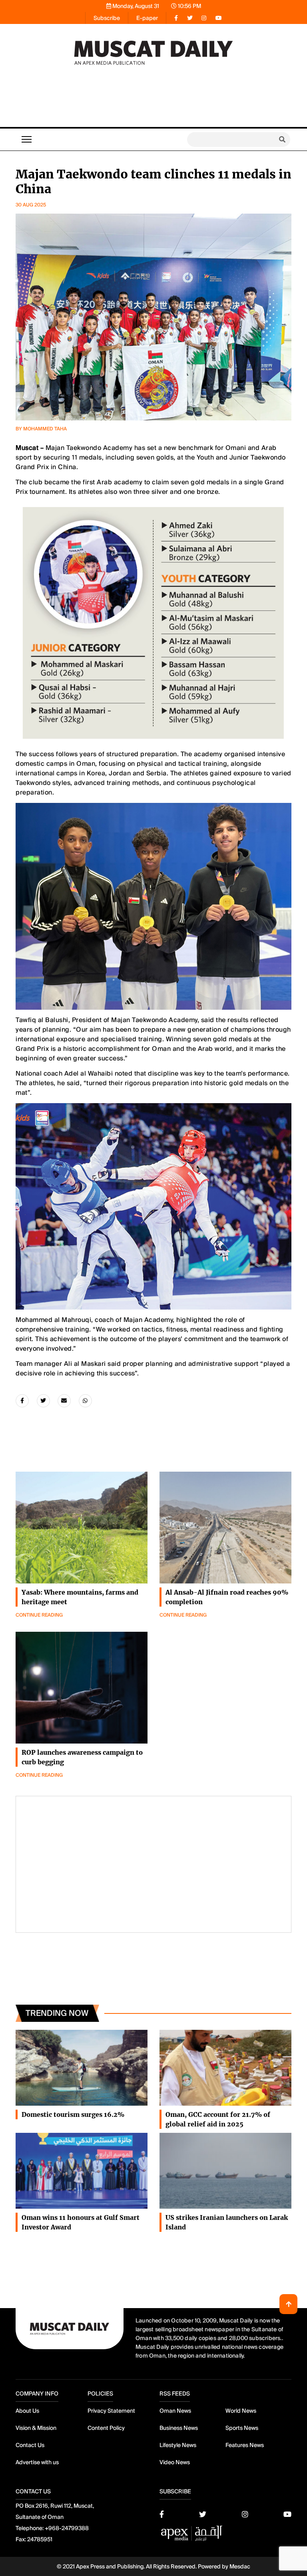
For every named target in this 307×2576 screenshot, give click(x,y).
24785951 (40, 2539)
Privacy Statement (111, 2411)
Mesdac (240, 2566)
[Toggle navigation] (27, 139)
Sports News (242, 2428)
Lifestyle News (178, 2445)
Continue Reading (39, 1615)
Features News (245, 2445)
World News (241, 2411)
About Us (27, 2411)
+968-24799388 (67, 2528)
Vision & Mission (36, 2428)
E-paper (147, 18)
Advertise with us (37, 2462)
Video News (175, 2462)
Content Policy (106, 2428)
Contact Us (30, 2445)
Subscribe (107, 18)
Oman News (175, 2411)
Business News (179, 2428)
